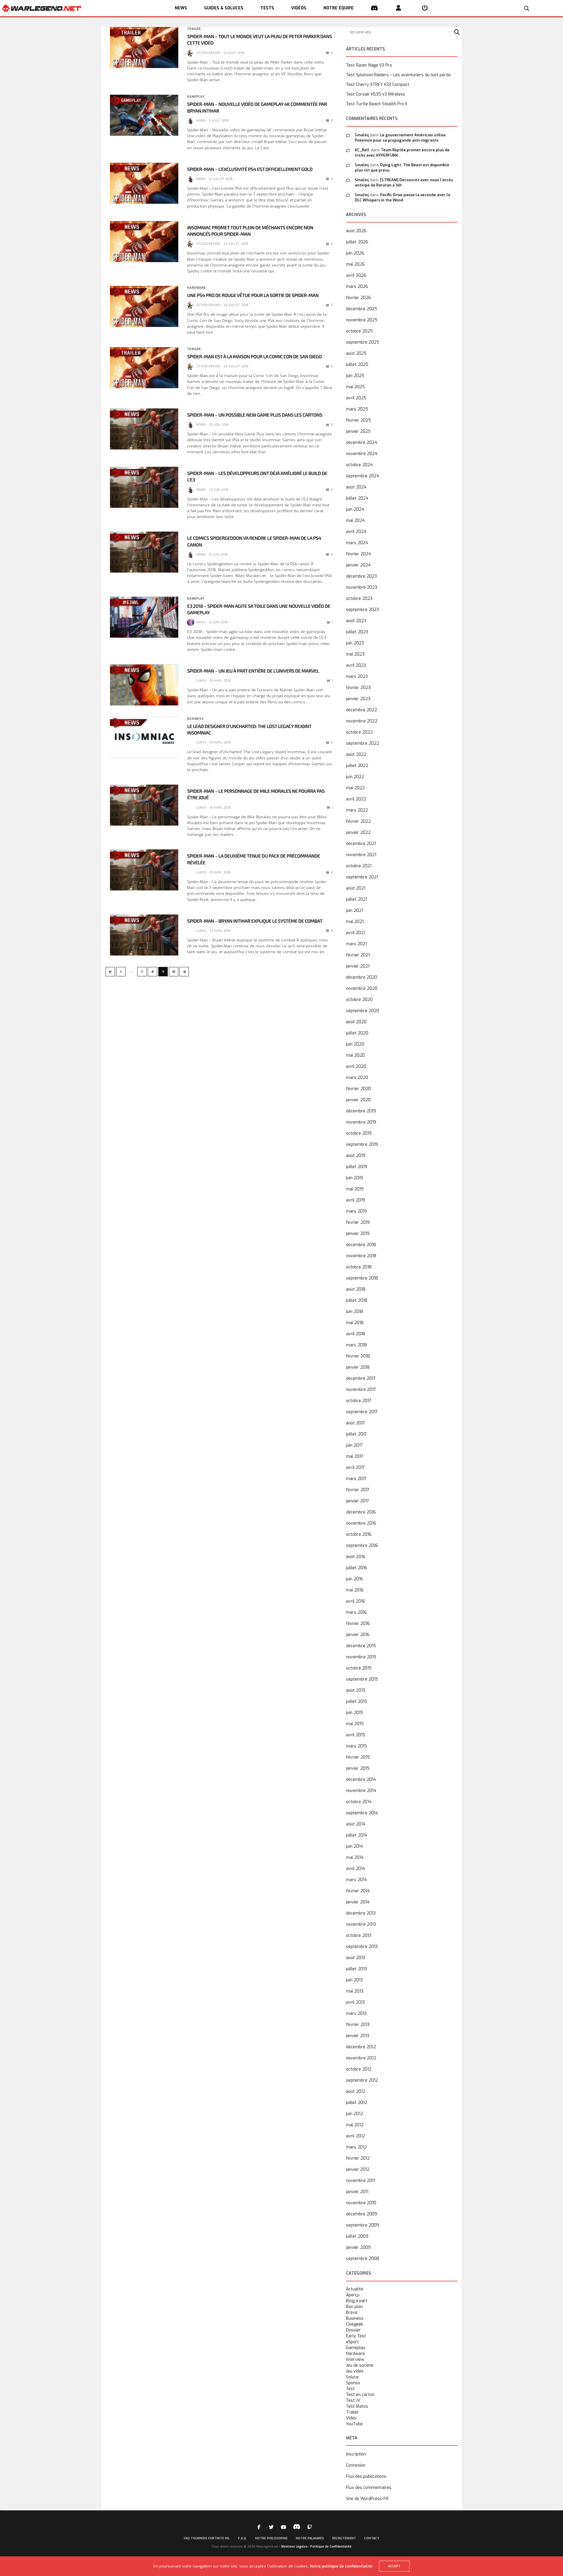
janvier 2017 (358, 1501)
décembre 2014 (361, 1780)
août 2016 (356, 1557)
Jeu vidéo (355, 2371)
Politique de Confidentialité (331, 2547)
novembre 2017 (361, 1390)
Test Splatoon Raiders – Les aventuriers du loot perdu (398, 75)
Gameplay (196, 97)
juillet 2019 (357, 1167)
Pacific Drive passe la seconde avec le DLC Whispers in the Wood (403, 197)
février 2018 (358, 1356)
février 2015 (358, 1757)
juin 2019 (355, 1178)
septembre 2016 (362, 1546)
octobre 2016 (359, 1534)
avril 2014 (356, 1869)
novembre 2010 (361, 2203)
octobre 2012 (359, 2069)
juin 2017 (354, 1445)
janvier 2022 (358, 833)
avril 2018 (356, 1334)
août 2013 (356, 1958)
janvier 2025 (358, 431)
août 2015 (356, 1690)
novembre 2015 (361, 1657)
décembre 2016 (361, 1512)
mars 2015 (356, 1746)
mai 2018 (355, 1323)
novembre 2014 (361, 1791)
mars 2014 (356, 1880)
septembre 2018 (362, 1278)
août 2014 (356, 1824)
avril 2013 (355, 2002)
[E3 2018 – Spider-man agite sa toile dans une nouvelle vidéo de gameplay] (144, 617)
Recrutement (344, 2538)
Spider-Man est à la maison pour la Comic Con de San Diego (254, 357)
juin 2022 (355, 777)
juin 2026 (355, 253)
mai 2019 (355, 1189)
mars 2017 (356, 1479)
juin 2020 (355, 1044)
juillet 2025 (357, 365)
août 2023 (356, 621)
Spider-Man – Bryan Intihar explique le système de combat (255, 921)
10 (174, 972)
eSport (352, 2342)
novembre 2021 (361, 855)
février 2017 (358, 1490)
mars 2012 (356, 2147)
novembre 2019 (361, 1122)
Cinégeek (355, 2324)
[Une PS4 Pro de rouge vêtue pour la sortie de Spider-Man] (144, 306)
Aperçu (353, 2295)
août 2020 (356, 1022)
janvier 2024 (358, 565)
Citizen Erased (208, 53)
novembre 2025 (362, 320)
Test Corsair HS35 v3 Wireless (376, 94)
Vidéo (351, 2418)
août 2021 (356, 888)
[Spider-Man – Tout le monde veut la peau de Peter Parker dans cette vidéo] (144, 47)
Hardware (196, 288)
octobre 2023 (359, 599)
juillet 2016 (357, 1568)
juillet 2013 (356, 1969)
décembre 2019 (361, 1111)
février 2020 (358, 1089)
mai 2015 (355, 1724)
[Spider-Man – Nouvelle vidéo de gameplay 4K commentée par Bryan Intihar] (144, 115)
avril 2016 (356, 1601)
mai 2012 (355, 2125)
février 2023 (358, 688)
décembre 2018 (361, 1245)
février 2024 (358, 554)
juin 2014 (355, 1846)
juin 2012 (355, 2114)
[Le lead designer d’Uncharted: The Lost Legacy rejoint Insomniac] (144, 737)
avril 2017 (355, 1468)
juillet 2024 (357, 498)
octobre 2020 (359, 1000)
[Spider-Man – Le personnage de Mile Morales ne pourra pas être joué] (144, 805)
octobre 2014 (359, 1802)
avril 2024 (356, 532)
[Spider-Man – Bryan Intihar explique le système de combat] (144, 935)
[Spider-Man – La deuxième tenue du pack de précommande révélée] (144, 870)
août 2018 (356, 1289)
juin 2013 (354, 1980)
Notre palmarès (310, 2538)
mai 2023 (355, 654)
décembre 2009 (362, 2214)
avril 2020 (356, 1066)
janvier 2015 (358, 1768)
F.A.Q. (243, 2538)
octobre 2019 (359, 1133)
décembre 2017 (361, 1378)
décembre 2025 (362, 309)
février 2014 (358, 1891)
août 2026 (356, 231)
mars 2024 (357, 543)
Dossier (353, 2330)
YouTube (354, 2424)
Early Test (356, 2336)
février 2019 (358, 1222)
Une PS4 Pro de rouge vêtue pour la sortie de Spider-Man (253, 295)
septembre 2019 (362, 1144)
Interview (355, 2360)
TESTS (267, 8)
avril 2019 (356, 1200)
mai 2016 (355, 1590)
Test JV (353, 2401)
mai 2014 (355, 1858)
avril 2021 (356, 933)
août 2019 (356, 1156)
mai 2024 (355, 521)
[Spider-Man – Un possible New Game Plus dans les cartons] (144, 429)
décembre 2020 (362, 977)
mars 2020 (357, 1078)
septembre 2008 (363, 2259)
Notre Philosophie (271, 2538)
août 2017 (356, 1423)
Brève (352, 2313)
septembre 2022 (363, 743)
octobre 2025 (359, 331)
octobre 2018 (359, 1267)
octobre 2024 (359, 465)
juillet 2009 (357, 2236)
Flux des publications (366, 2476)
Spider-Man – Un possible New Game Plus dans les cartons (255, 415)
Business (195, 719)
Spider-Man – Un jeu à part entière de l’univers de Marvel (253, 671)
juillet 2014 (357, 1835)
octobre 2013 (359, 1936)
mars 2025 (357, 409)
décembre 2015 (361, 1646)
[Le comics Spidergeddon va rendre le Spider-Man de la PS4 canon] (144, 552)
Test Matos (357, 2407)
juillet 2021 (357, 899)
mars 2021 (356, 944)
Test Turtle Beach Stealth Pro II (377, 104)
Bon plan (354, 2307)
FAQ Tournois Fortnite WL (207, 2538)
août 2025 (356, 353)
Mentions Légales (294, 2547)
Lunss (201, 681)
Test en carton (360, 2395)
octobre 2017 (359, 1401)
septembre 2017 (362, 1412)
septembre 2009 (363, 2225)
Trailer (194, 29)
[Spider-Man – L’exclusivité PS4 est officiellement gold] (144, 183)
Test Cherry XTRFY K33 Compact (378, 85)
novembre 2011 (361, 2181)
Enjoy (201, 622)
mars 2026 (357, 287)
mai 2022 (355, 788)
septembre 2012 (362, 2080)
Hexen (201, 121)
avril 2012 (356, 2136)
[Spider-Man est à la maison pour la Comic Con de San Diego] (144, 368)
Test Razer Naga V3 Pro (369, 65)
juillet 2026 (357, 242)
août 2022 (356, 755)
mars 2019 (356, 1211)
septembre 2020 (363, 1011)
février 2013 (358, 2025)
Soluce (352, 2377)
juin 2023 (355, 643)
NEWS (181, 8)
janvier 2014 (358, 1902)
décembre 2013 (361, 1913)
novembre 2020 (362, 989)
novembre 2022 (362, 721)
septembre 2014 (362, 1813)
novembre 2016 (361, 1523)
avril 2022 (356, 799)
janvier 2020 (358, 1100)
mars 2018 (356, 1345)
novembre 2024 (362, 454)
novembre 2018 (361, 1256)
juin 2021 (355, 911)
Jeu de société (360, 2365)
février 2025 (358, 420)
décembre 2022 (362, 710)
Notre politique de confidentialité (341, 2566)
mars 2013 (356, 2014)
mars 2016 (356, 1612)
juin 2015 (355, 1713)
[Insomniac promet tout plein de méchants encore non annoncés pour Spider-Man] (144, 242)
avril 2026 (356, 275)
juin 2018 (355, 1312)
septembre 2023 (362, 610)
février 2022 (358, 821)
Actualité (355, 2289)
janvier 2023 (358, 699)
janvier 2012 (358, 2169)
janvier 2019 (358, 1234)
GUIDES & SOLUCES (224, 8)
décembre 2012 (361, 2047)
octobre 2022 (359, 732)
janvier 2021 (358, 966)
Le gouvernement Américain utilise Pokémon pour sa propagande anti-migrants (400, 138)
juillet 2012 (357, 2103)
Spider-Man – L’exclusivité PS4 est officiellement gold (250, 169)
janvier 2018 (358, 1367)
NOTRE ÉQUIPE (339, 8)
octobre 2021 (359, 866)
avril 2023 (356, 665)
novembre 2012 (361, 2058)
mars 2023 (357, 677)
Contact (372, 2538)
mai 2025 (355, 387)
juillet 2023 (357, 632)
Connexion (356, 2465)
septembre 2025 (363, 342)
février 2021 (358, 955)
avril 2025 (356, 398)
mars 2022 (357, 810)
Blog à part (357, 2301)
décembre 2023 (361, 576)
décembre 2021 (361, 844)
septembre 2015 (362, 1679)
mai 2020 (355, 1055)
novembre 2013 (361, 1924)
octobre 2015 (359, 1668)
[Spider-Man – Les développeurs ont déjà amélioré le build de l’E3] (144, 487)
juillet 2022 (357, 766)
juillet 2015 (357, 1702)
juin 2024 (355, 509)
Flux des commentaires (369, 2488)
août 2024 (356, 487)
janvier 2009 (358, 2247)
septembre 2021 (362, 877)
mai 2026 (355, 264)
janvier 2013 (358, 2036)
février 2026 (358, 298)
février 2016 (358, 1624)
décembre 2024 (362, 443)
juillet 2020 (357, 1033)
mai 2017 (355, 1456)
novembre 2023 (362, 587)
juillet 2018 (357, 1300)
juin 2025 (355, 376)
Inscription (356, 2454)
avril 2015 (356, 1735)
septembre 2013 (362, 1947)
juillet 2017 (356, 1434)
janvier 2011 (357, 2192)
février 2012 (358, 2158)
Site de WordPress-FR (367, 2499)
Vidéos (299, 8)
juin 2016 (355, 1579)
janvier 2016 (358, 1635)
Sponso (353, 2383)
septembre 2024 (363, 476)
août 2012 (356, 2091)
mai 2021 (355, 922)
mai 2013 (355, 1991)
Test (350, 2389)
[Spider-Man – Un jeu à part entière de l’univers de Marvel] (144, 685)
